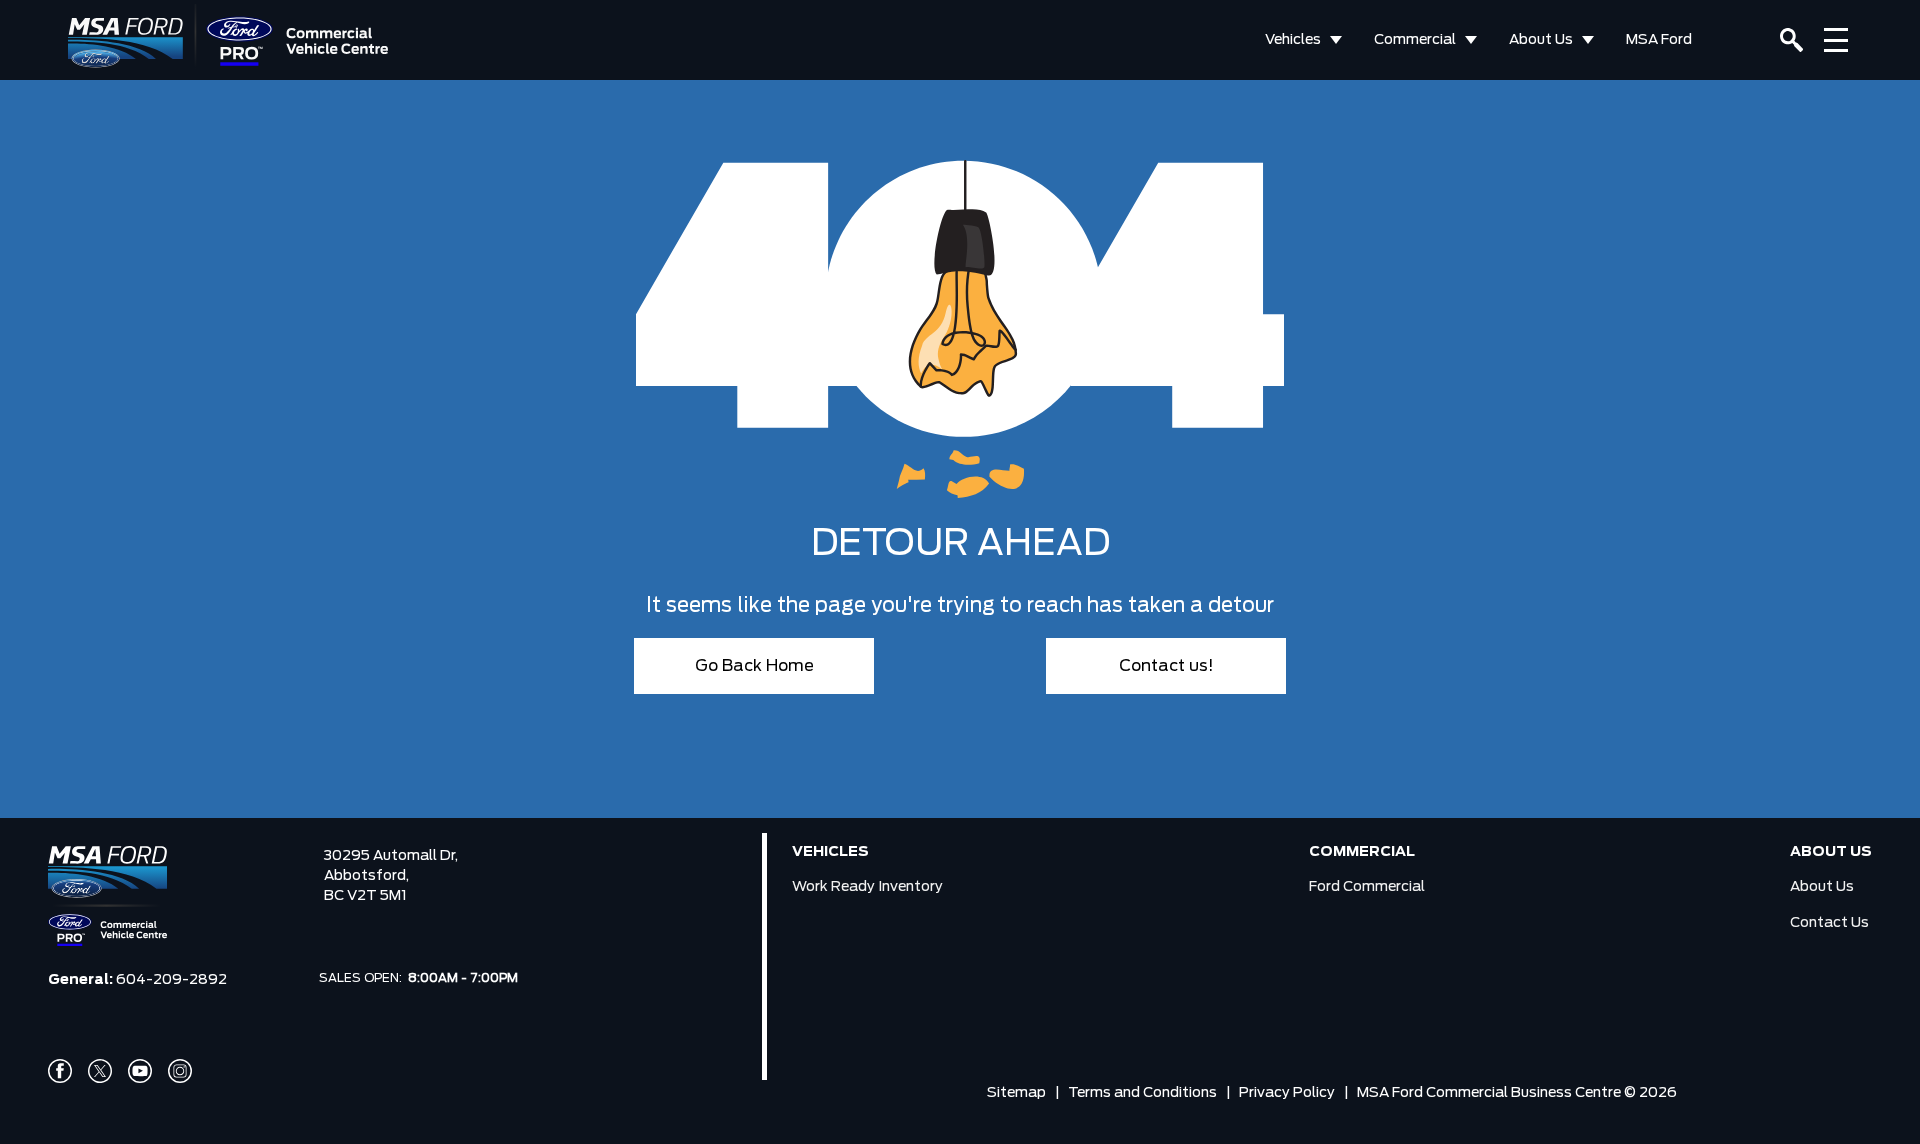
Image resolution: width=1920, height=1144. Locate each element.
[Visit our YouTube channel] (140, 1071)
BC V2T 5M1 (365, 896)
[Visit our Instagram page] (180, 1071)
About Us (1541, 40)
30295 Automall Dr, (391, 856)
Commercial (1415, 40)
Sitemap (1016, 1093)
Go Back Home (754, 666)
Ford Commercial (1367, 887)
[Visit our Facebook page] (60, 1071)
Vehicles (1293, 40)
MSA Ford (1659, 40)
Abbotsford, (366, 876)
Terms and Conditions (1142, 1093)
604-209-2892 (171, 980)
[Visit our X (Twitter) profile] (100, 1071)
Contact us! (1166, 666)
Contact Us (1829, 923)
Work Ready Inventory (867, 887)
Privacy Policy (1287, 1093)
